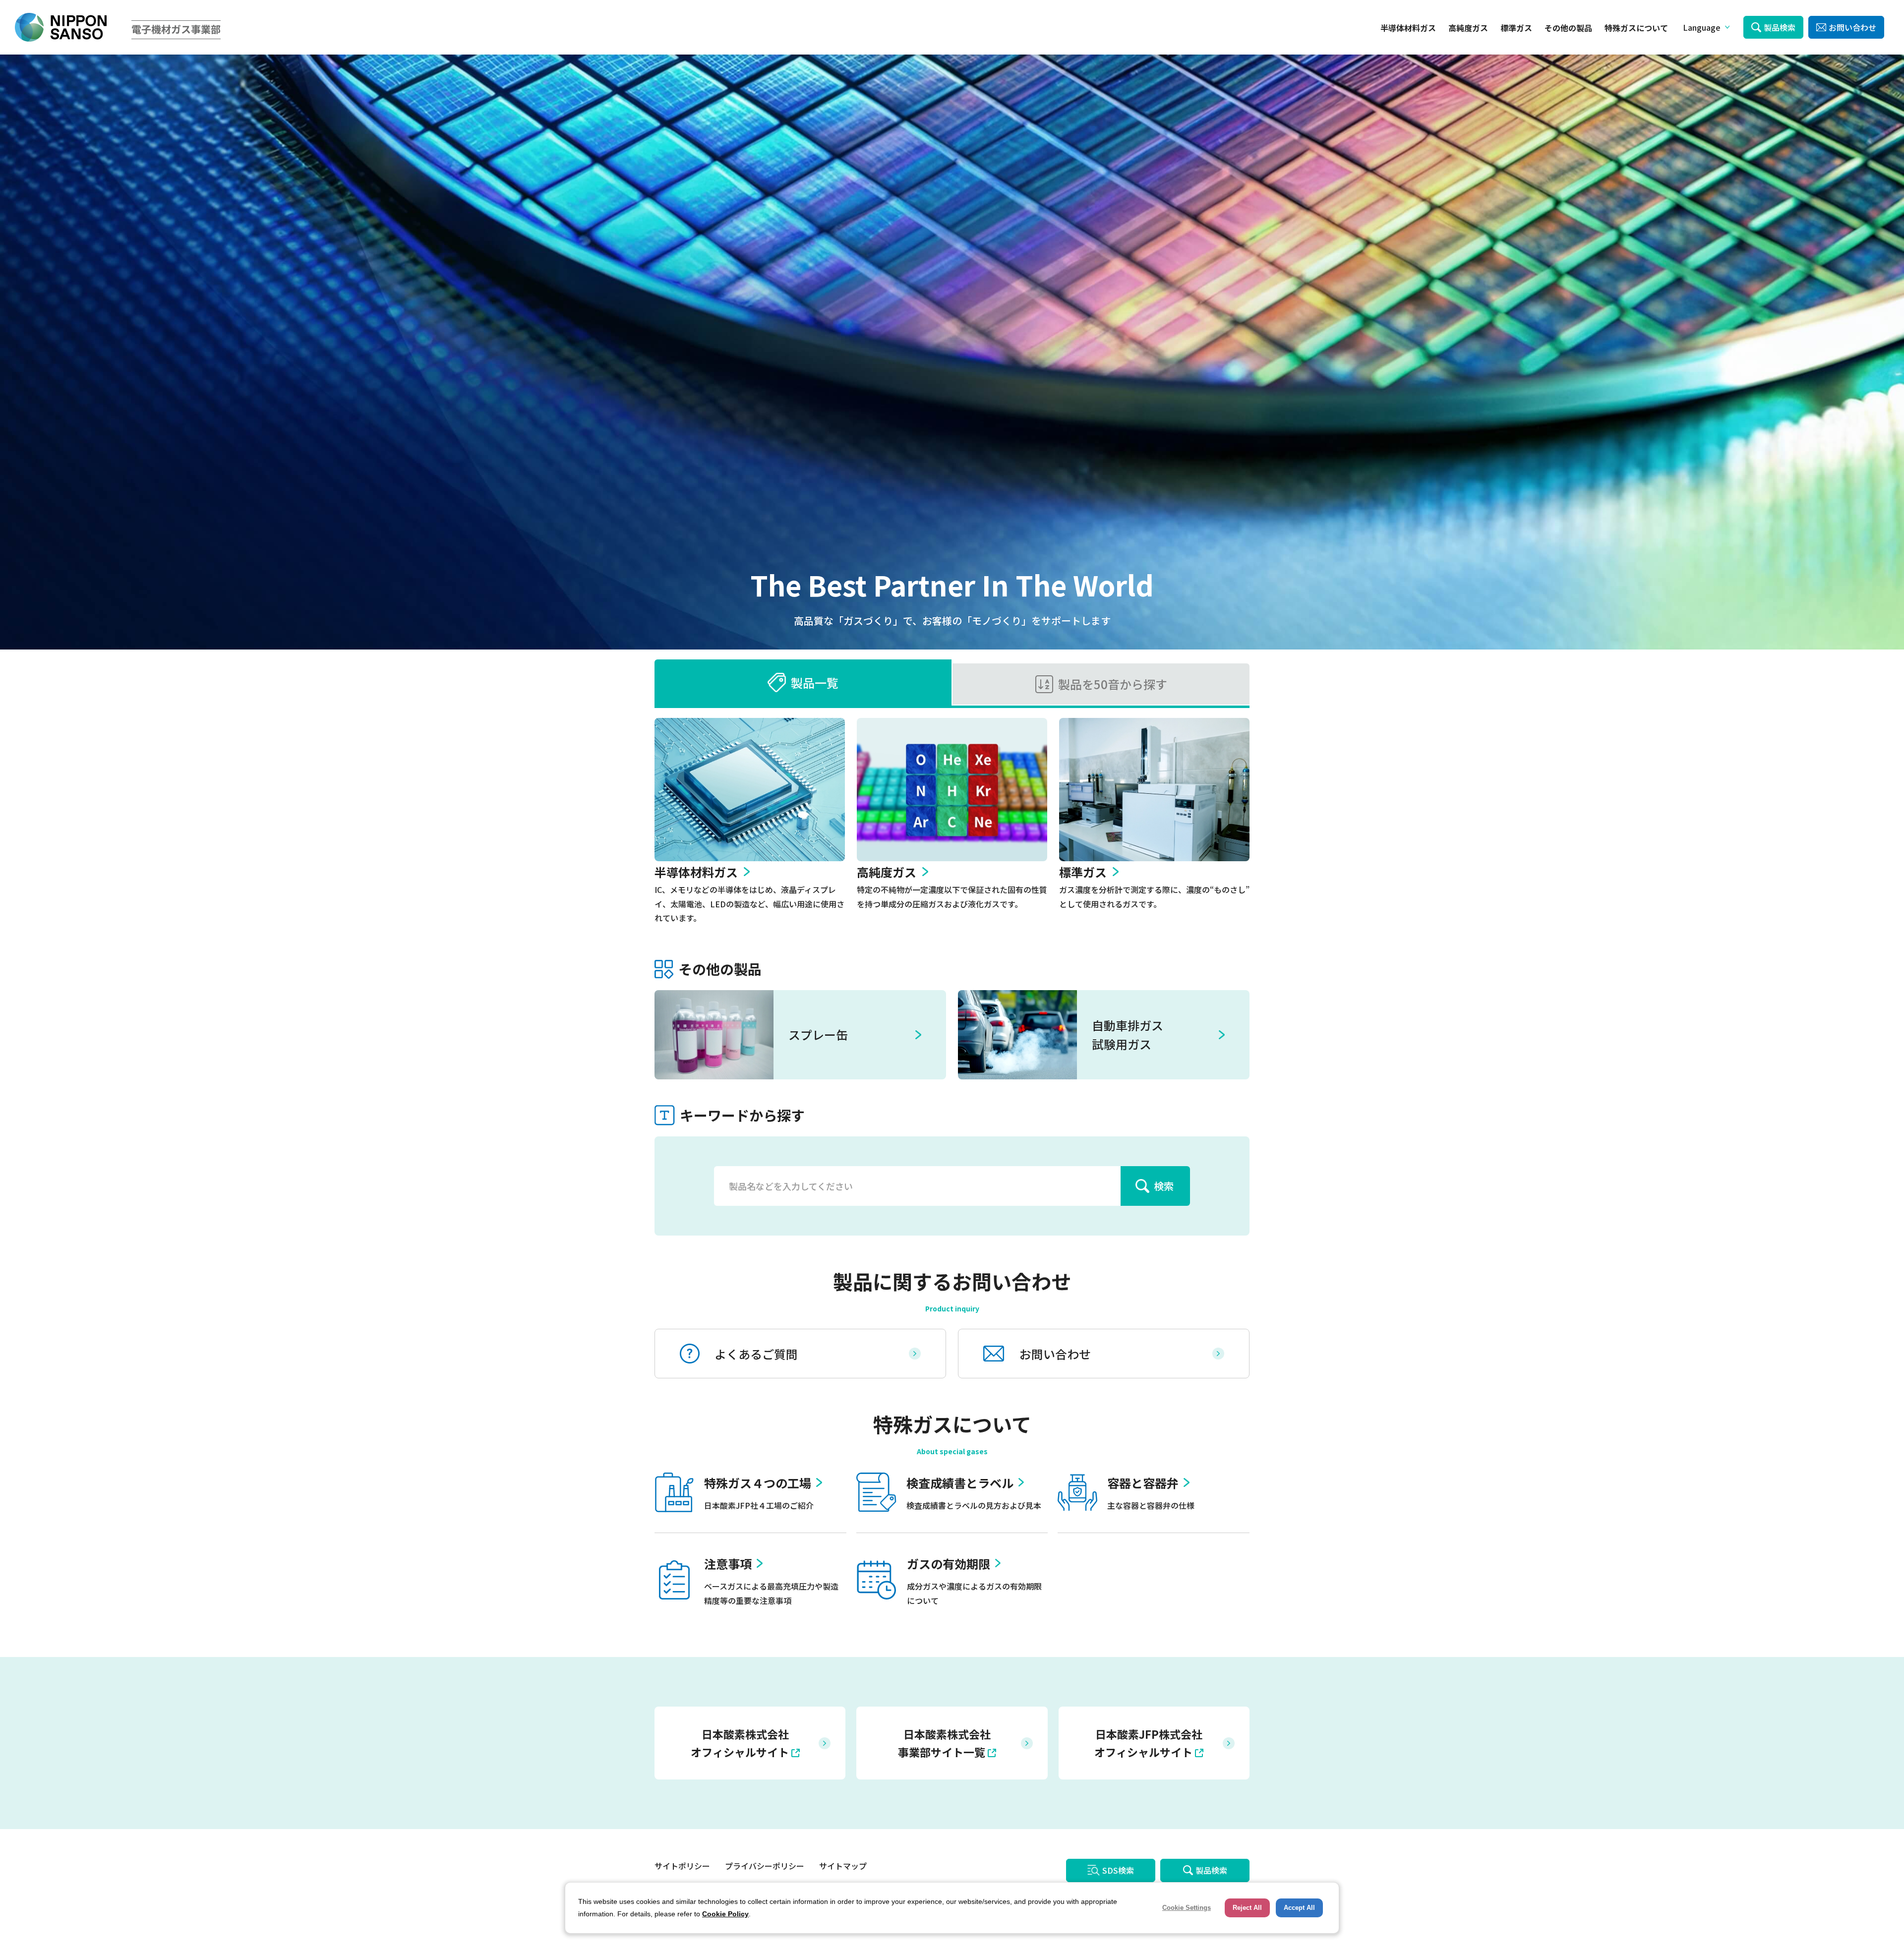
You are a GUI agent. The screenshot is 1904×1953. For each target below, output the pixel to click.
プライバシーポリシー (765, 1866)
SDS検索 (1118, 1870)
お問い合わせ (1852, 27)
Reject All (1247, 1908)
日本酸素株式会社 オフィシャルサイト (740, 1743)
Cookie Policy (725, 1914)
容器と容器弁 (1143, 1483)
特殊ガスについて (1636, 28)
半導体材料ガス (1408, 28)
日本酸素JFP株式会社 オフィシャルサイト (1148, 1743)
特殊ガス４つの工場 (758, 1483)
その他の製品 (1568, 28)
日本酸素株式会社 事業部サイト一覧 (944, 1743)
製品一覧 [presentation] (815, 682)
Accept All (1299, 1908)
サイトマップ (843, 1866)
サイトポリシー (682, 1866)
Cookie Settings (1187, 1908)
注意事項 (728, 1564)
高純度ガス (1468, 28)
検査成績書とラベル (960, 1483)
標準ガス (1516, 28)
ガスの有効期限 (949, 1564)
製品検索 (1780, 27)
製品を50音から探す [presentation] (1113, 684)
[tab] (803, 682)
